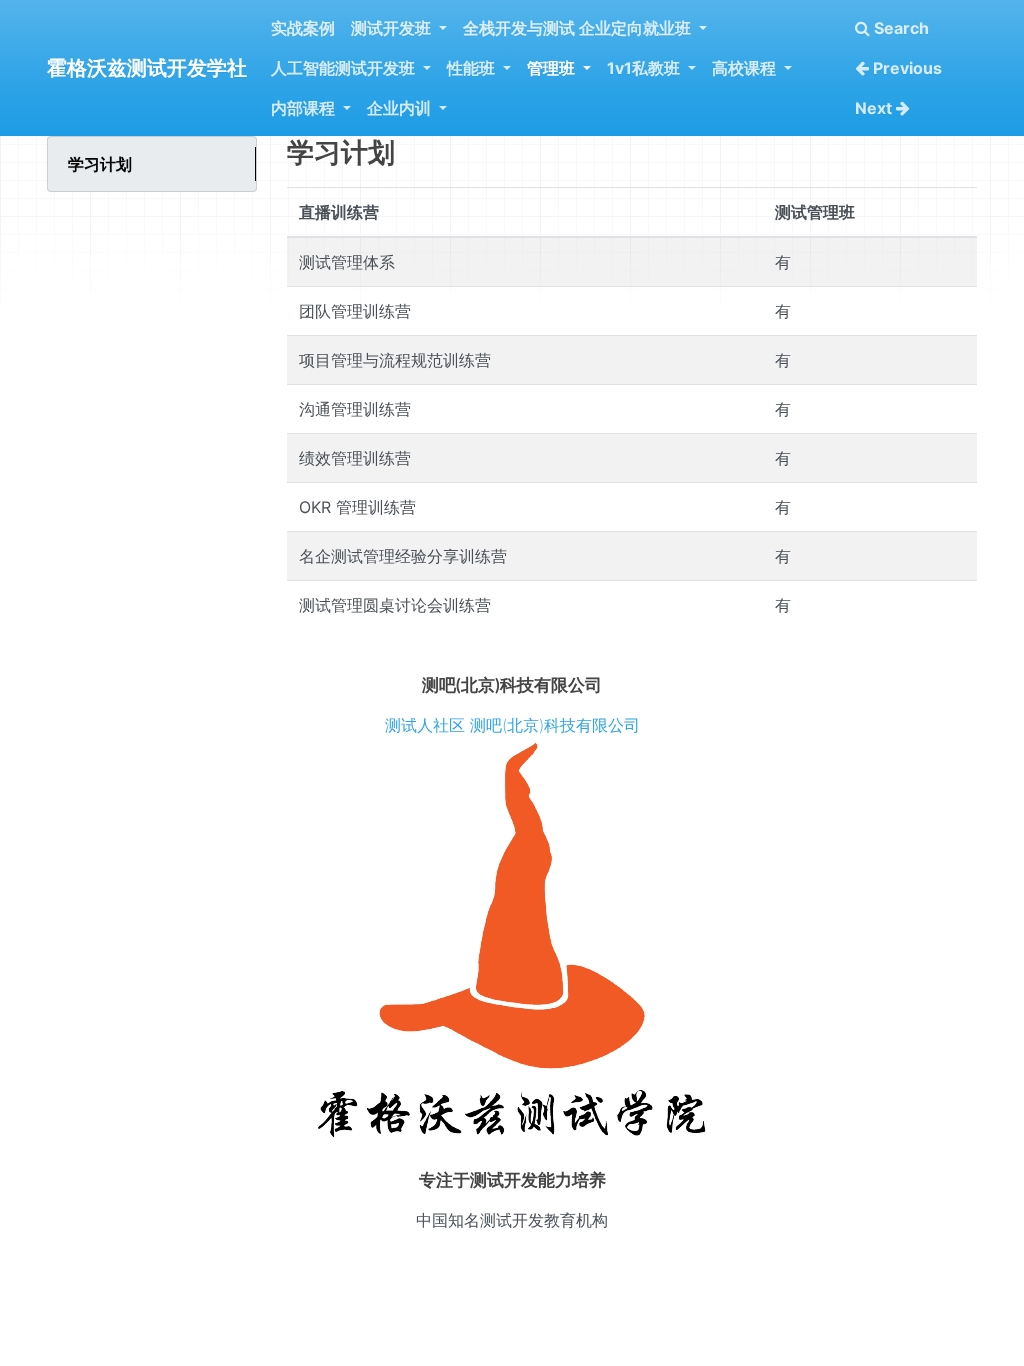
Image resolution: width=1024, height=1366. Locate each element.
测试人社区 (425, 725)
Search (899, 28)
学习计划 (100, 164)
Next (875, 108)
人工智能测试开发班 (345, 68)
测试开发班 (393, 28)
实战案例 (303, 28)
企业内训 (401, 108)
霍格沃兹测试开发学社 (147, 68)
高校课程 (746, 68)
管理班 (553, 68)
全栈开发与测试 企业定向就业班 (579, 28)
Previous (905, 68)
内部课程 (305, 108)
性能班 (473, 68)
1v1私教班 (645, 68)
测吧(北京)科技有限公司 (555, 725)
